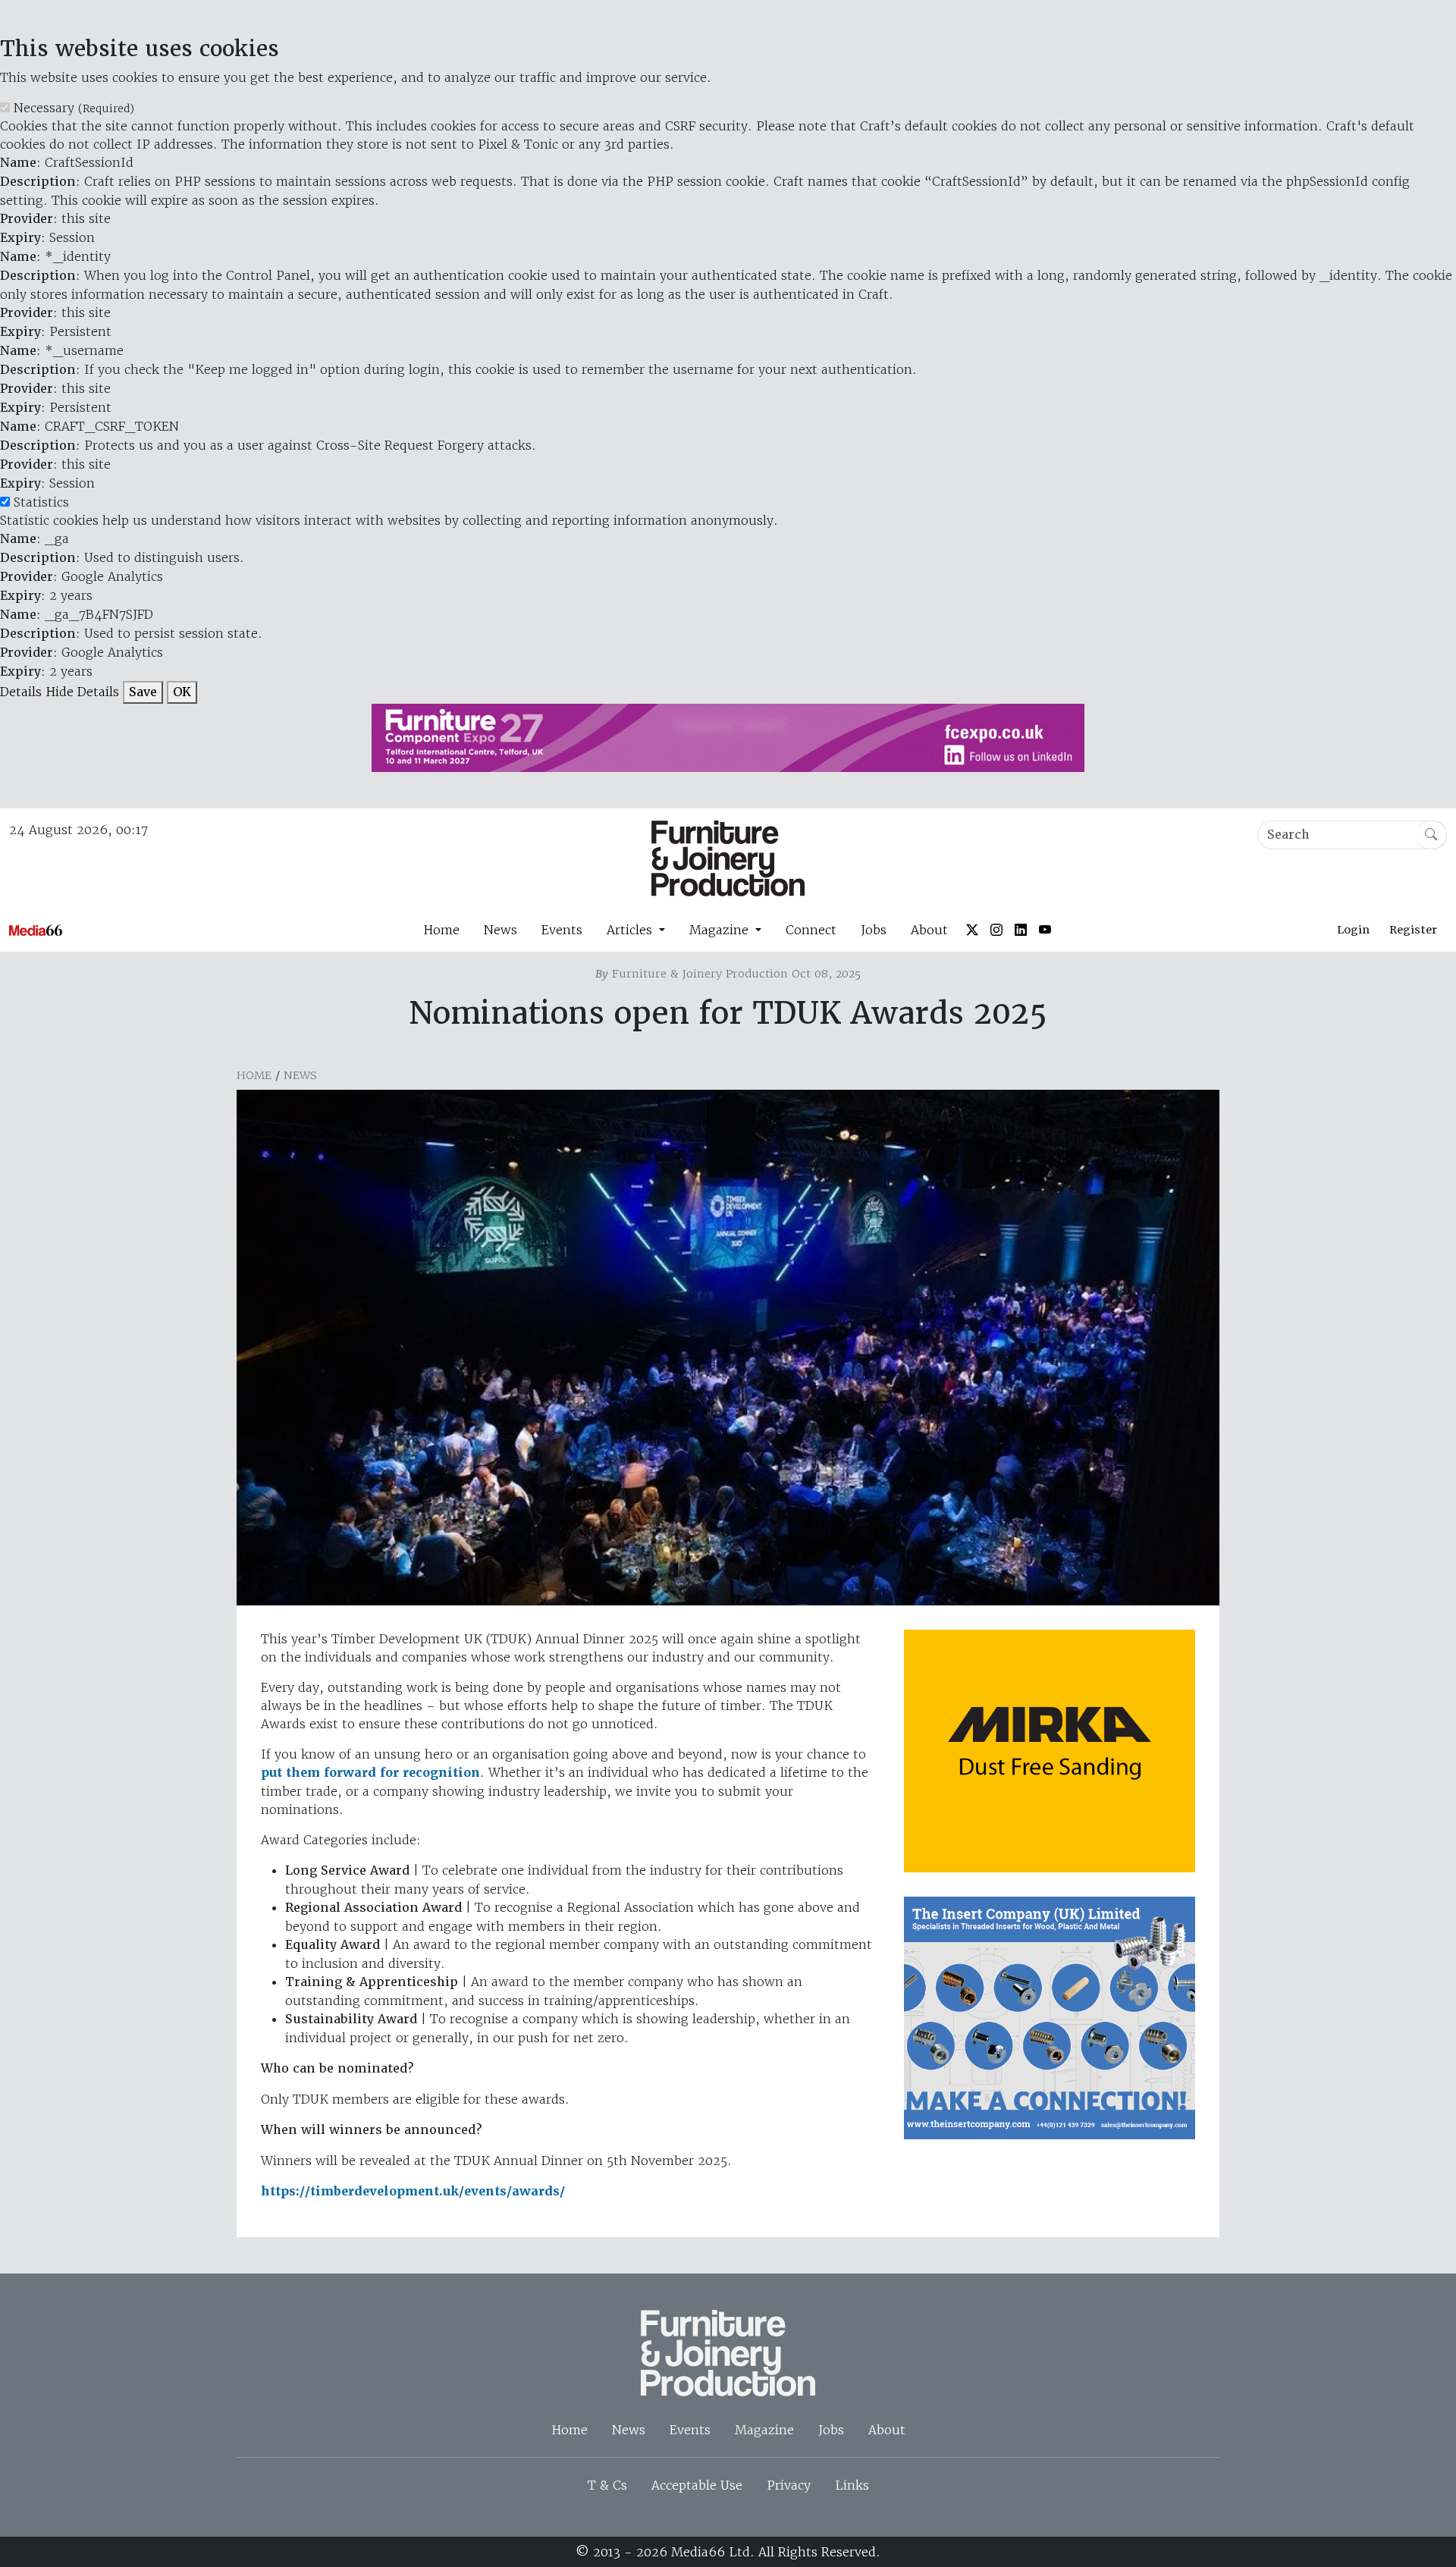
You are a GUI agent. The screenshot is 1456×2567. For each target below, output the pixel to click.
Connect (811, 930)
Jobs (874, 930)
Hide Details (82, 692)
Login (1353, 930)
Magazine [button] (721, 930)
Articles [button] (631, 930)
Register (1413, 930)
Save (143, 692)
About (929, 930)
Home (441, 930)
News (500, 930)
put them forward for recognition (370, 1773)
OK (182, 692)
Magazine (764, 2430)
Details (21, 692)
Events (562, 930)
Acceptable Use (697, 2485)
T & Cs (607, 2485)
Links (852, 2485)
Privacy (789, 2485)
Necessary (74, 108)
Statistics (41, 502)
